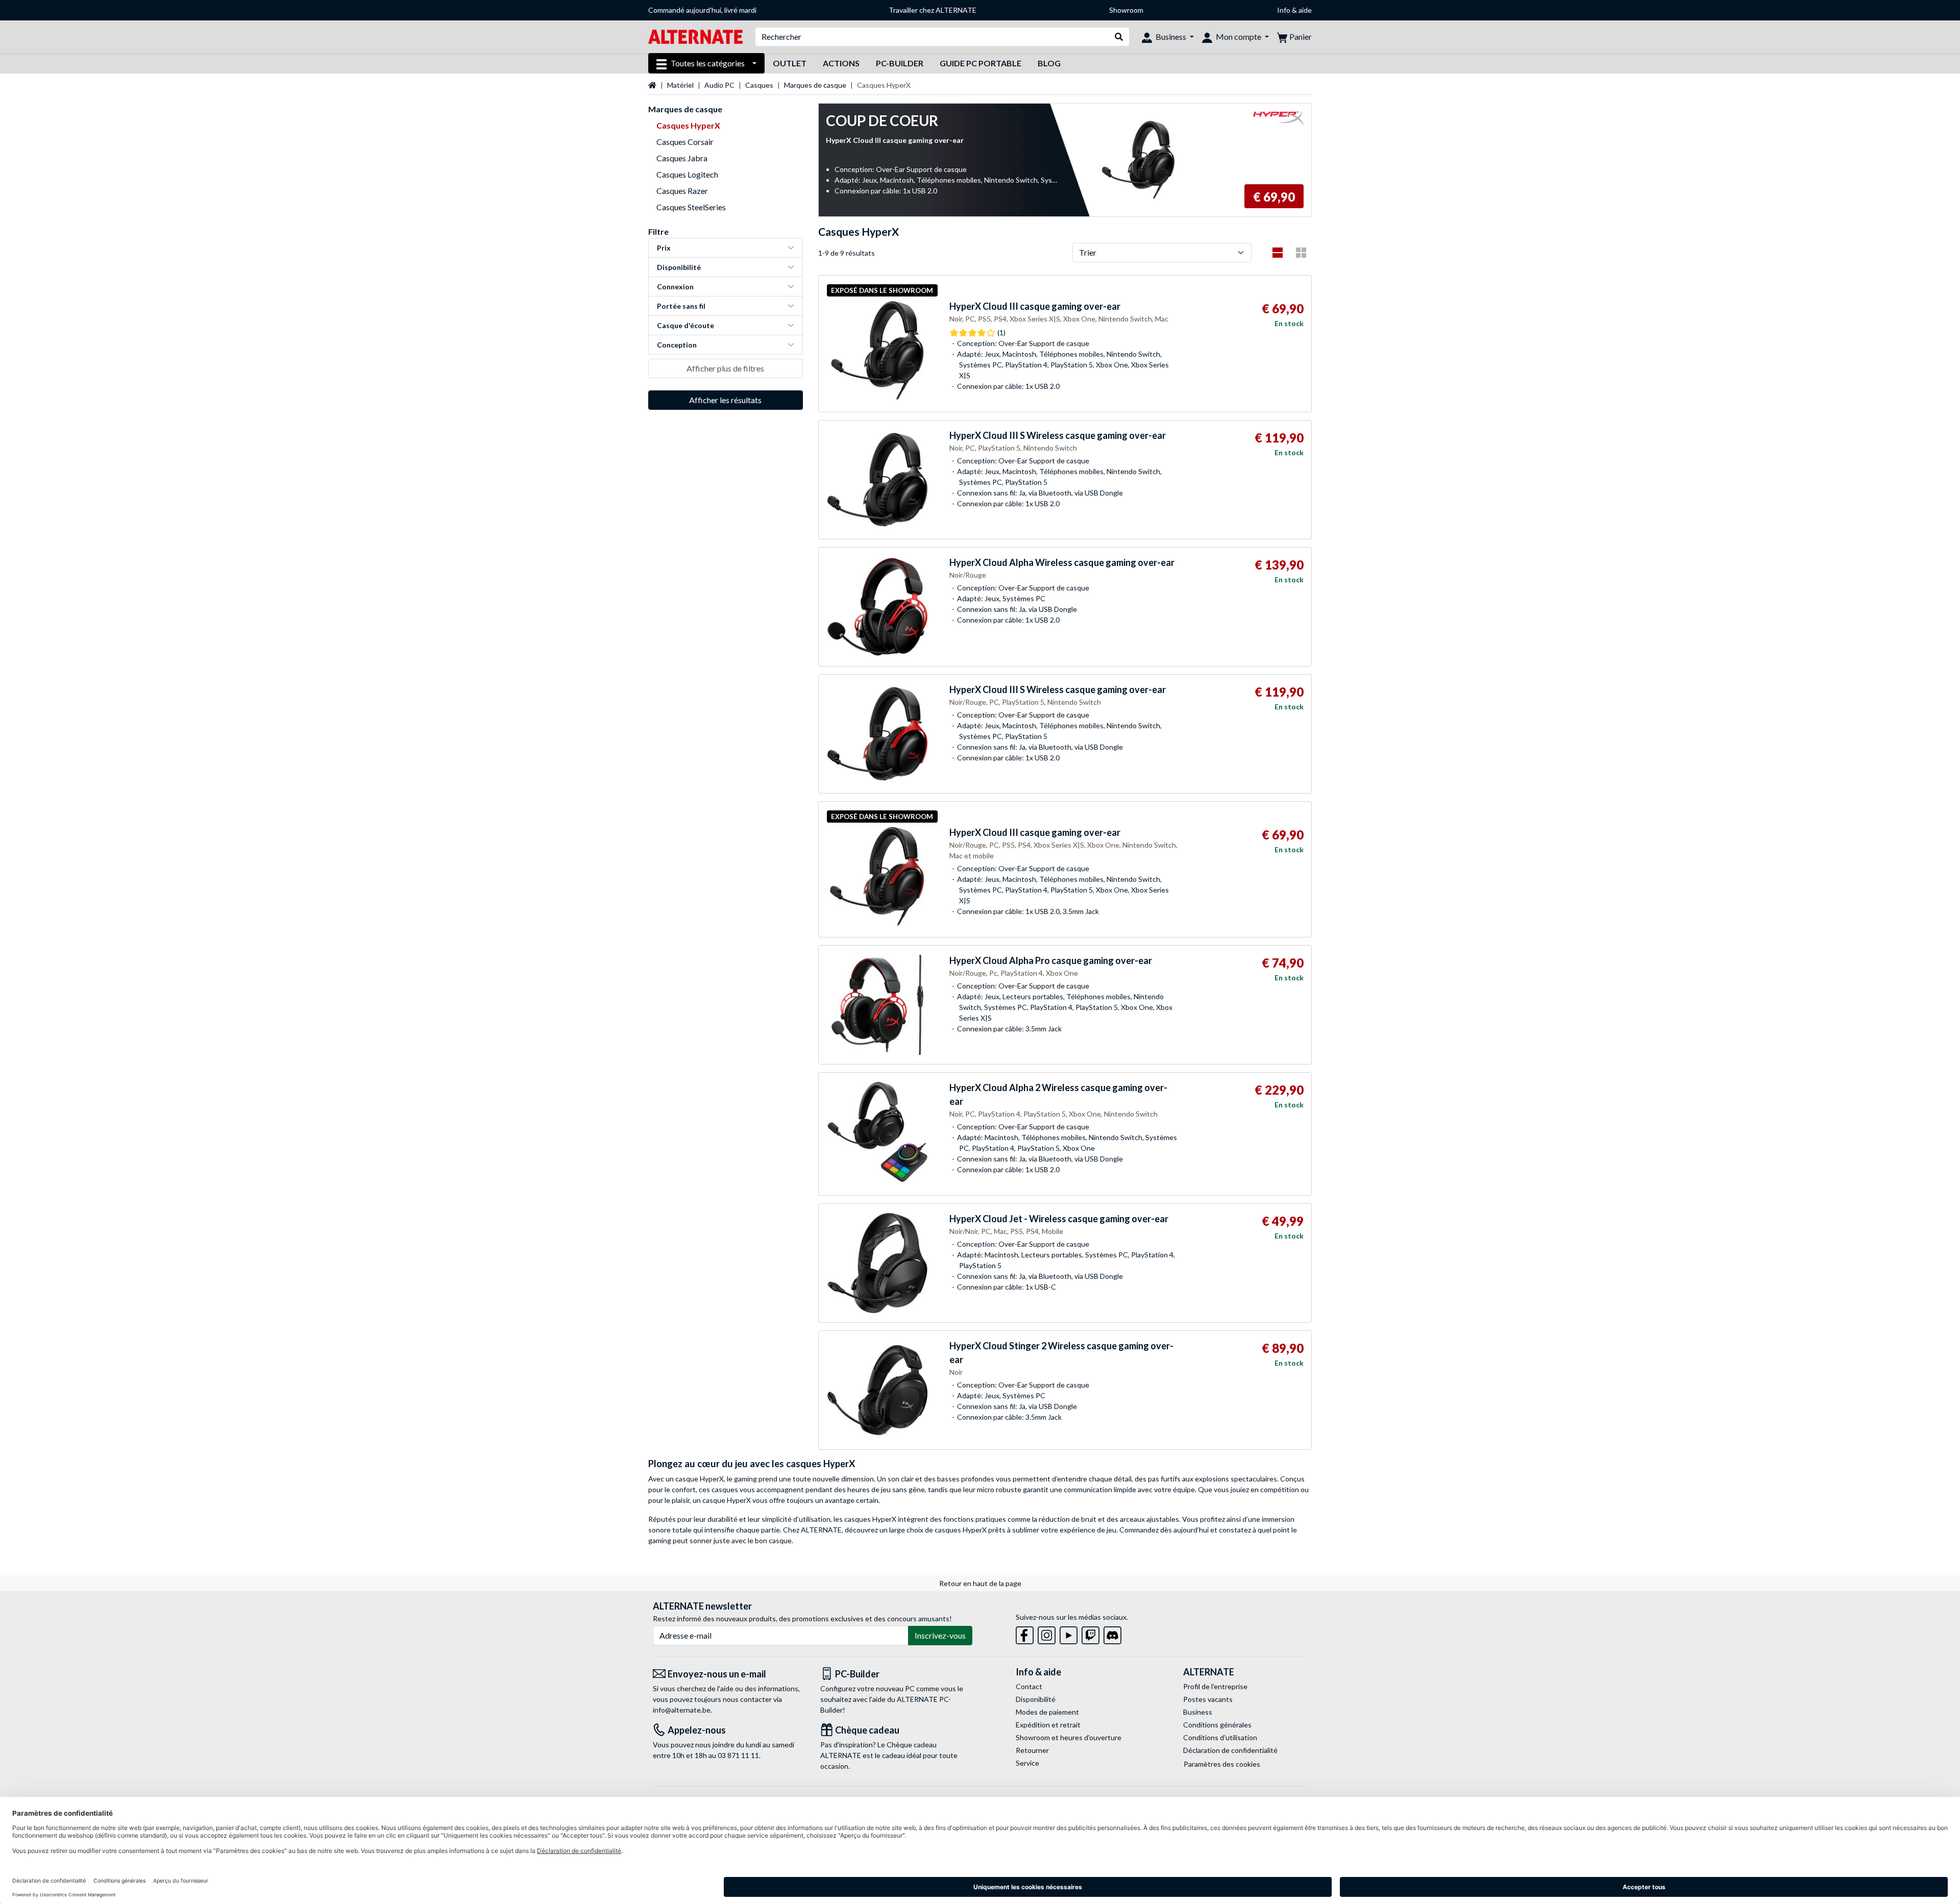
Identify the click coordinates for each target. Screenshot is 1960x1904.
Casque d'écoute (685, 325)
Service (1027, 1763)
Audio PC (719, 85)
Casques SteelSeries (691, 207)
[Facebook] (1025, 1633)
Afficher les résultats (725, 400)
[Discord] (1112, 1633)
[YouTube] (1069, 1633)
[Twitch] (1091, 1633)
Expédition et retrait (1048, 1725)
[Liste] (1278, 253)
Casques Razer (682, 191)
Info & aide (1294, 10)
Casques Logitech (687, 174)
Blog (1049, 63)
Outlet (790, 63)
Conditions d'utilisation (1220, 1737)
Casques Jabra (682, 158)
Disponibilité (679, 267)
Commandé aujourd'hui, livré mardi (702, 10)
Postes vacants (1208, 1699)
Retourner (1032, 1750)
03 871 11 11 (738, 1755)
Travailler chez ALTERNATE (933, 10)
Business (1198, 1712)
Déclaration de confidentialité (1230, 1750)
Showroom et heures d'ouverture (1069, 1737)
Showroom (1126, 10)
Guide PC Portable (981, 63)
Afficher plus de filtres (725, 368)
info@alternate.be (682, 1710)
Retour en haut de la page (980, 1583)
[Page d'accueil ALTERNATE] (695, 36)
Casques (759, 85)
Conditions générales (1217, 1725)
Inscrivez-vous (940, 1635)
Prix (664, 248)
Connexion (675, 287)
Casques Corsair (685, 142)
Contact (1029, 1686)
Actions (841, 63)
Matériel (680, 85)
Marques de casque (815, 85)
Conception (677, 345)
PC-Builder (900, 63)
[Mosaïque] (1301, 253)
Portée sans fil (681, 306)
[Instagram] (1047, 1633)
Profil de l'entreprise (1215, 1686)
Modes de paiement (1047, 1712)
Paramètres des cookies (1222, 1764)
